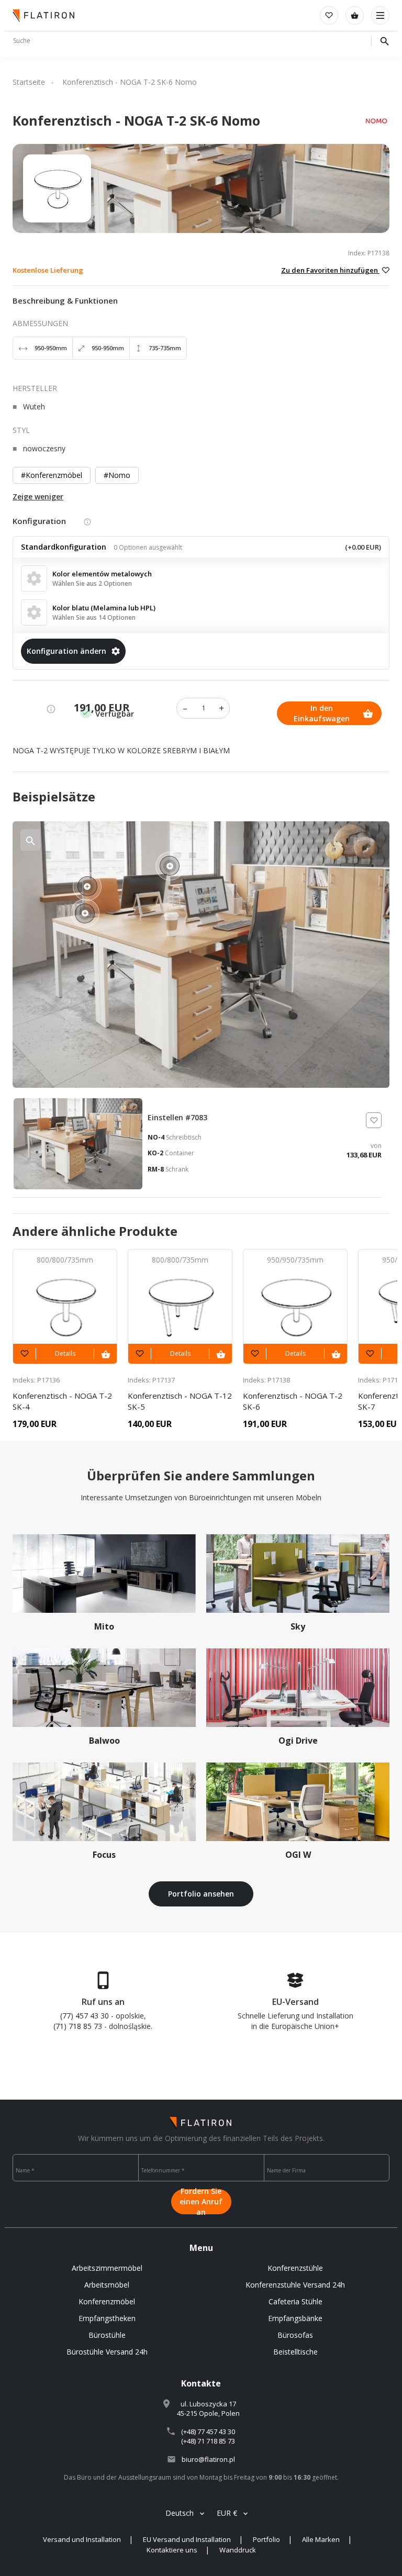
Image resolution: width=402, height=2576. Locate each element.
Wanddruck (238, 2550)
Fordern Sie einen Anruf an (201, 2202)
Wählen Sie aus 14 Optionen (94, 617)
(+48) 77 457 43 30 (208, 2432)
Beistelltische (295, 2352)
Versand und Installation (82, 2539)
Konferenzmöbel (107, 2301)
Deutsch (180, 2513)
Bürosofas (295, 2335)
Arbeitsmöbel (107, 2285)
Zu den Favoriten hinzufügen (330, 270)
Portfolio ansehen (201, 1894)
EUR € (227, 2513)
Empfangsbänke (295, 2318)
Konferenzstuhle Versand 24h (295, 2285)
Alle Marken (321, 2539)
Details (65, 1353)
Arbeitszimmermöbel (107, 2268)
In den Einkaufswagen (322, 713)
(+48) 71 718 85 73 (208, 2441)
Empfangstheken (107, 2318)
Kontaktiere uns (172, 2550)
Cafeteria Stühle (295, 2301)
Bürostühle (107, 2335)
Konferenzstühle (295, 2268)
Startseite (29, 82)
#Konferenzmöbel (52, 475)
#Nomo (117, 475)
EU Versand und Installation (187, 2539)
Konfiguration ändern (66, 651)
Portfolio (266, 2539)
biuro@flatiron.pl (208, 2459)
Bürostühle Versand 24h (107, 2352)
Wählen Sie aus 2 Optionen (92, 583)
